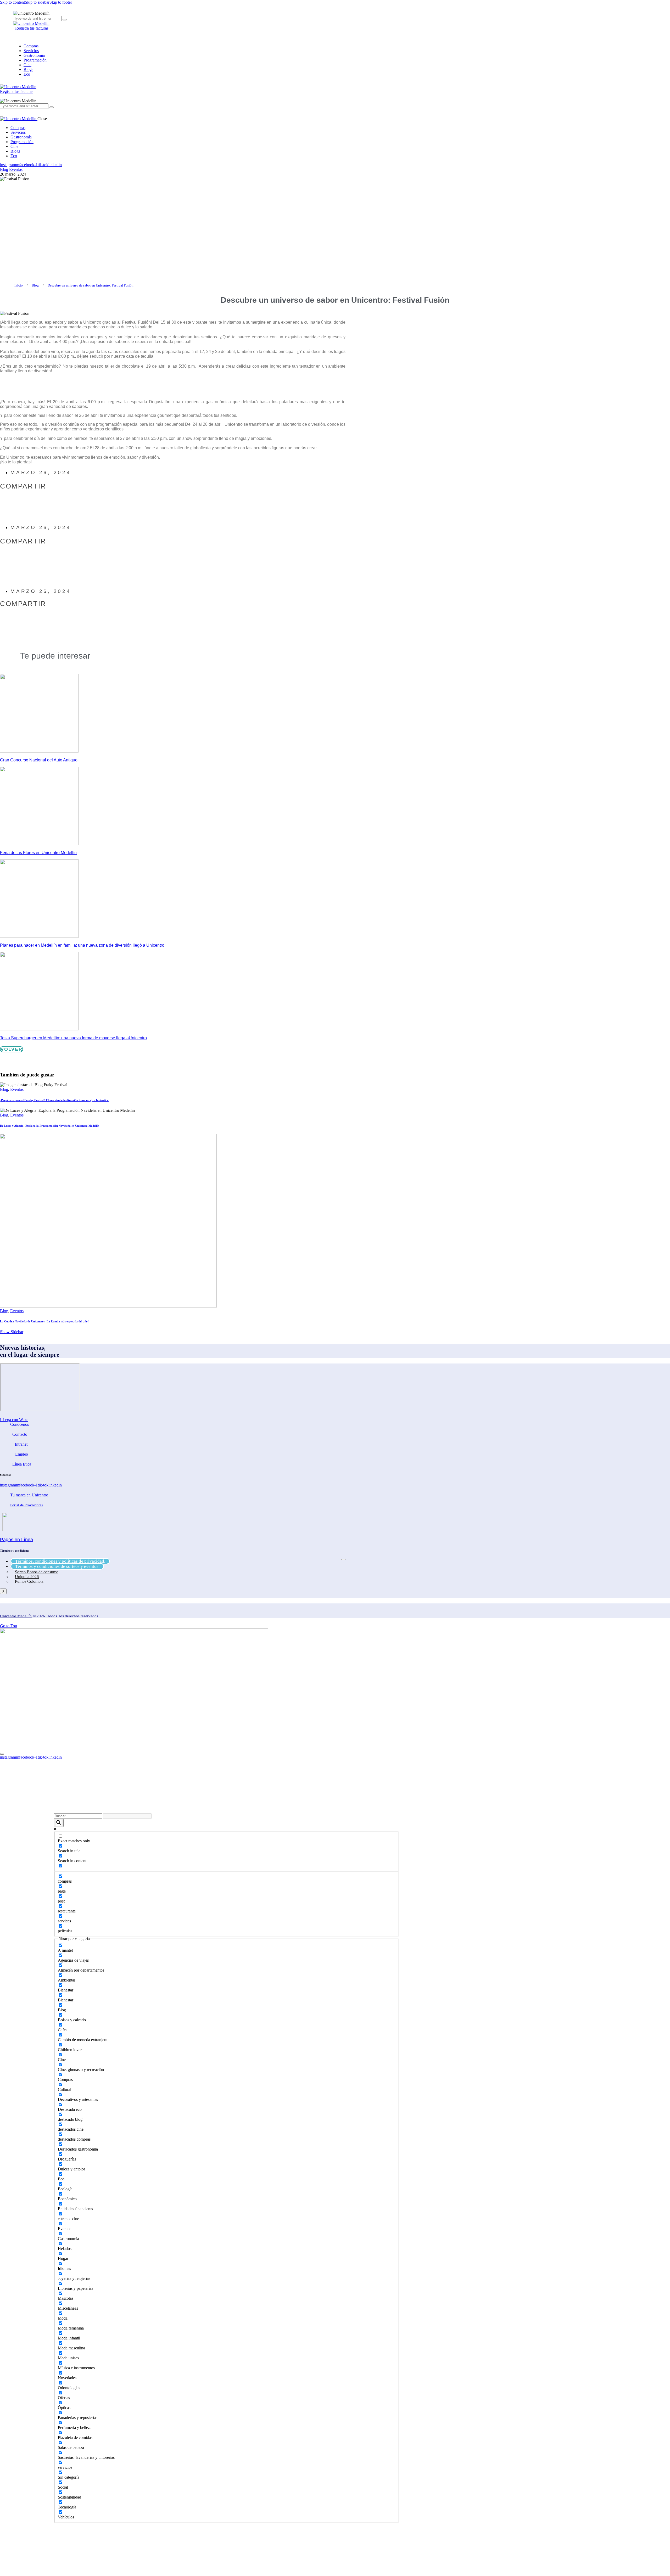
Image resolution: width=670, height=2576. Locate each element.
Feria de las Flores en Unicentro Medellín (38, 853)
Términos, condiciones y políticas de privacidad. (60, 1561)
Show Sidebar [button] (12, 1332)
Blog (4, 169)
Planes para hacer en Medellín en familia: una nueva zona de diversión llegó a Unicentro (82, 945)
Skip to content (12, 2)
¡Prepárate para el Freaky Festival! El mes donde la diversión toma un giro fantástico (54, 1100)
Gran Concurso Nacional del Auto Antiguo (39, 760)
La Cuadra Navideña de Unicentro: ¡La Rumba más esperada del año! (44, 1321)
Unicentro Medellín (16, 1616)
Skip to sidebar (37, 2)
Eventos (16, 169)
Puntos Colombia (29, 1581)
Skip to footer (61, 2)
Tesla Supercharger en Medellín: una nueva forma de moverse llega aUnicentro (73, 1038)
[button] (36, 502)
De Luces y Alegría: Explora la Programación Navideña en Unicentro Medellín (50, 1126)
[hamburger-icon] (343, 1559)
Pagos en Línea (16, 1540)
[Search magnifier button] (59, 1823)
